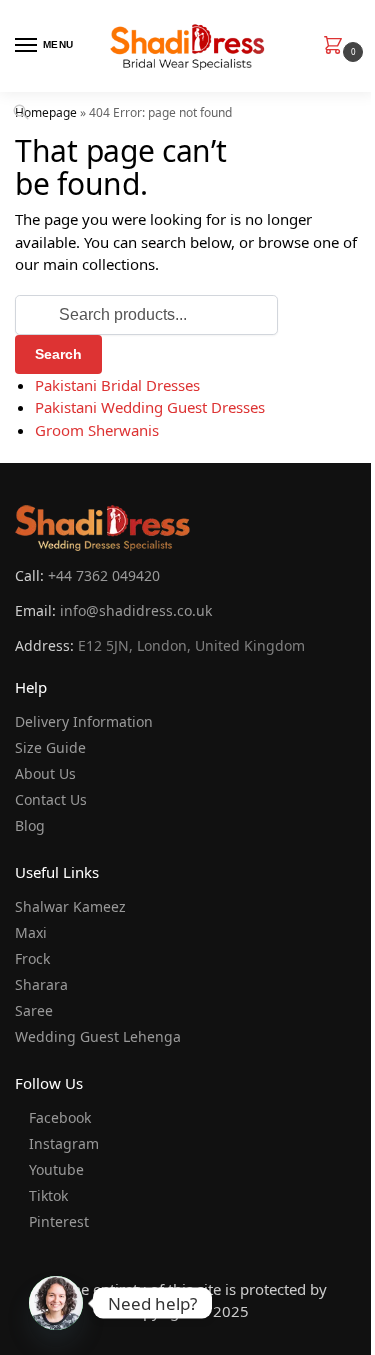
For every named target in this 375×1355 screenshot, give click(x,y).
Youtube (56, 1169)
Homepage (46, 112)
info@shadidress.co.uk (136, 610)
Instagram (64, 1143)
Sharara (41, 984)
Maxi (31, 932)
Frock (32, 958)
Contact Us (51, 799)
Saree (34, 1010)
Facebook (60, 1117)
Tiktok (48, 1195)
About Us (45, 773)
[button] (337, 46)
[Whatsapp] (56, 1303)
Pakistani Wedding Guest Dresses (150, 407)
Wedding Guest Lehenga (98, 1036)
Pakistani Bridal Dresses (117, 385)
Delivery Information (84, 721)
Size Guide (50, 747)
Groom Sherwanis (97, 430)
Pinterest (59, 1221)
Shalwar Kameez (70, 906)
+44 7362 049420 (104, 575)
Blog (30, 825)
